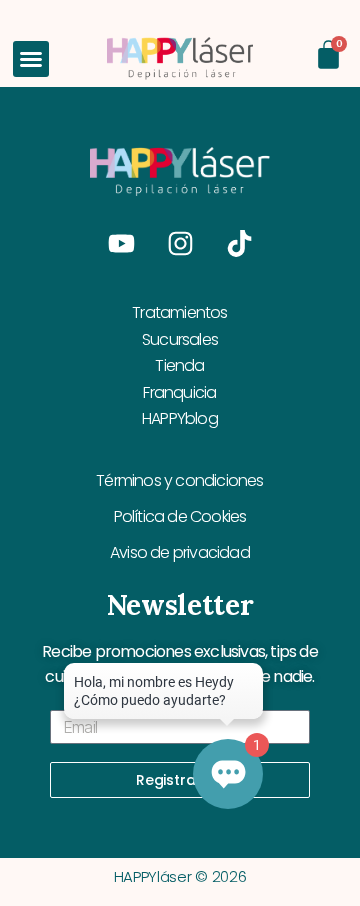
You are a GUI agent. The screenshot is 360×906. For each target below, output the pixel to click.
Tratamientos (179, 312)
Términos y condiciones (179, 480)
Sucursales (180, 339)
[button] (31, 59)
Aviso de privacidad (180, 552)
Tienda (179, 365)
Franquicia (179, 392)
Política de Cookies (180, 516)
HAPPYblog (180, 418)
